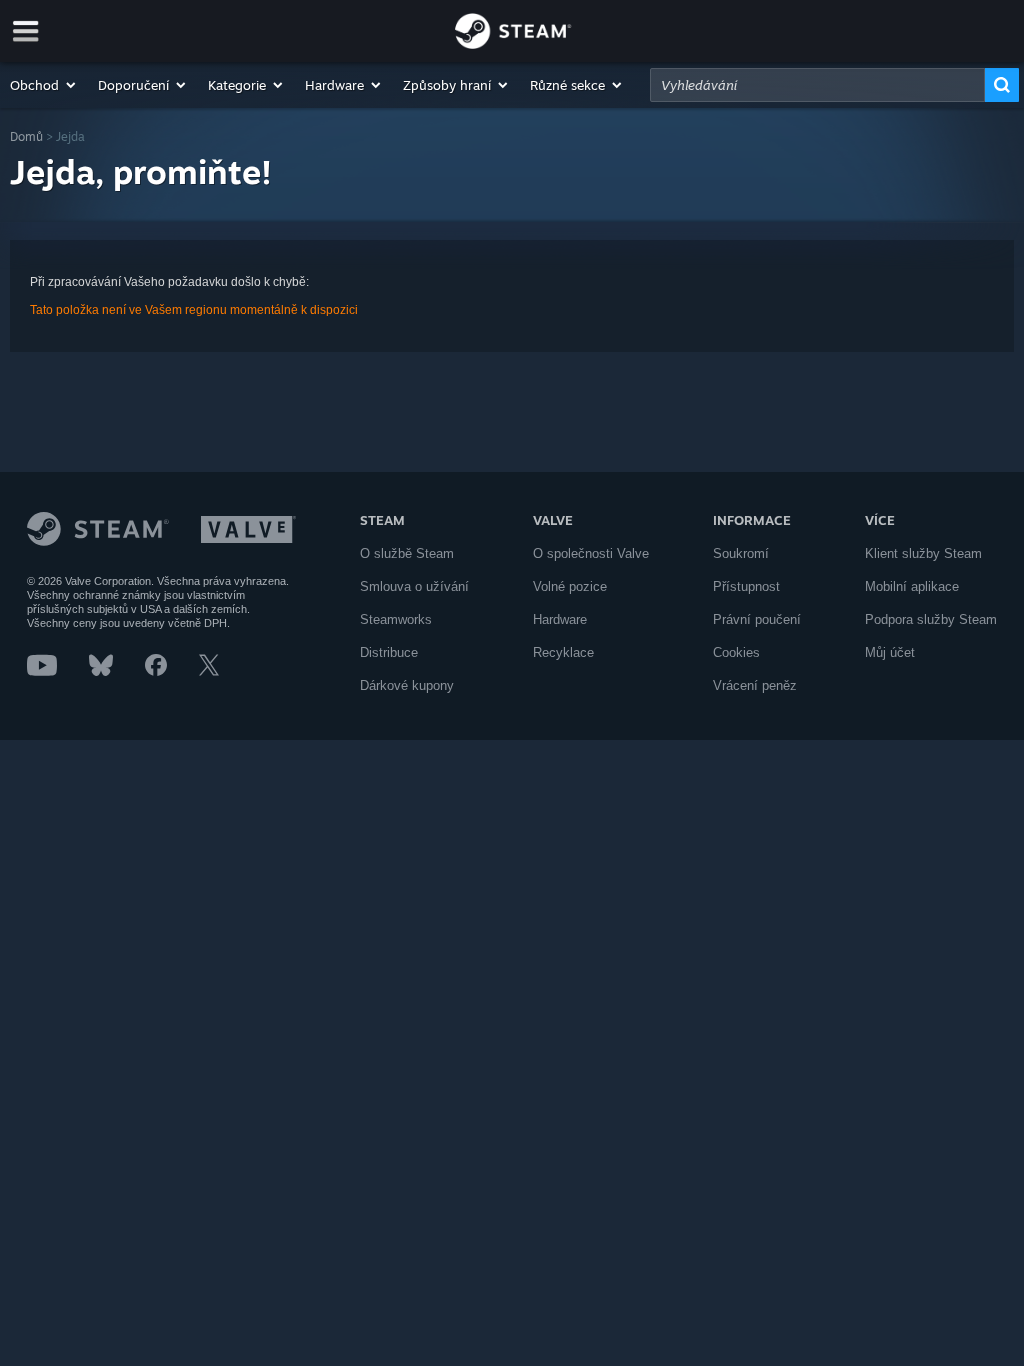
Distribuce (389, 652)
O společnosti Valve (591, 553)
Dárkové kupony (407, 685)
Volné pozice (570, 586)
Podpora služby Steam (931, 619)
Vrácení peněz (755, 685)
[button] (44, 85)
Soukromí (741, 553)
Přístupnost (746, 586)
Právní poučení (757, 619)
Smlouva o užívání (414, 586)
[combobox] (817, 85)
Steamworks (396, 619)
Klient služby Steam (923, 553)
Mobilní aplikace (912, 586)
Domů (26, 136)
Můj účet (890, 652)
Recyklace (563, 652)
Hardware (560, 619)
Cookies (736, 652)
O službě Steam (407, 553)
